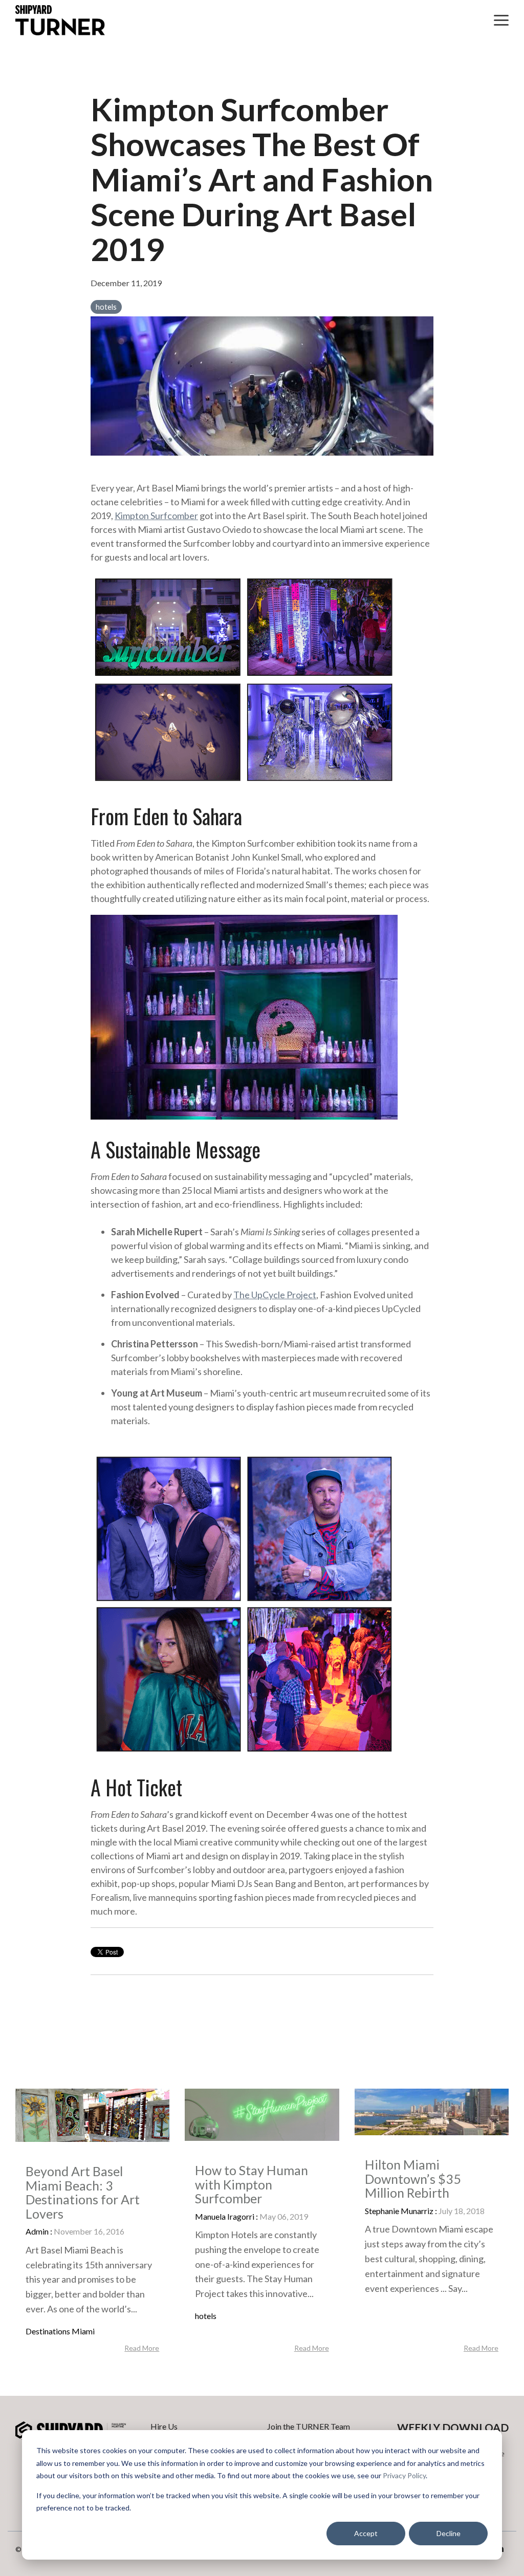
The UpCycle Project (275, 1295)
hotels (106, 307)
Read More (142, 2348)
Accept (366, 2533)
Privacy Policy (404, 2475)
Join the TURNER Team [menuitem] (309, 2426)
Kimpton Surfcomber (156, 516)
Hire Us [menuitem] (164, 2426)
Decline (449, 2533)
